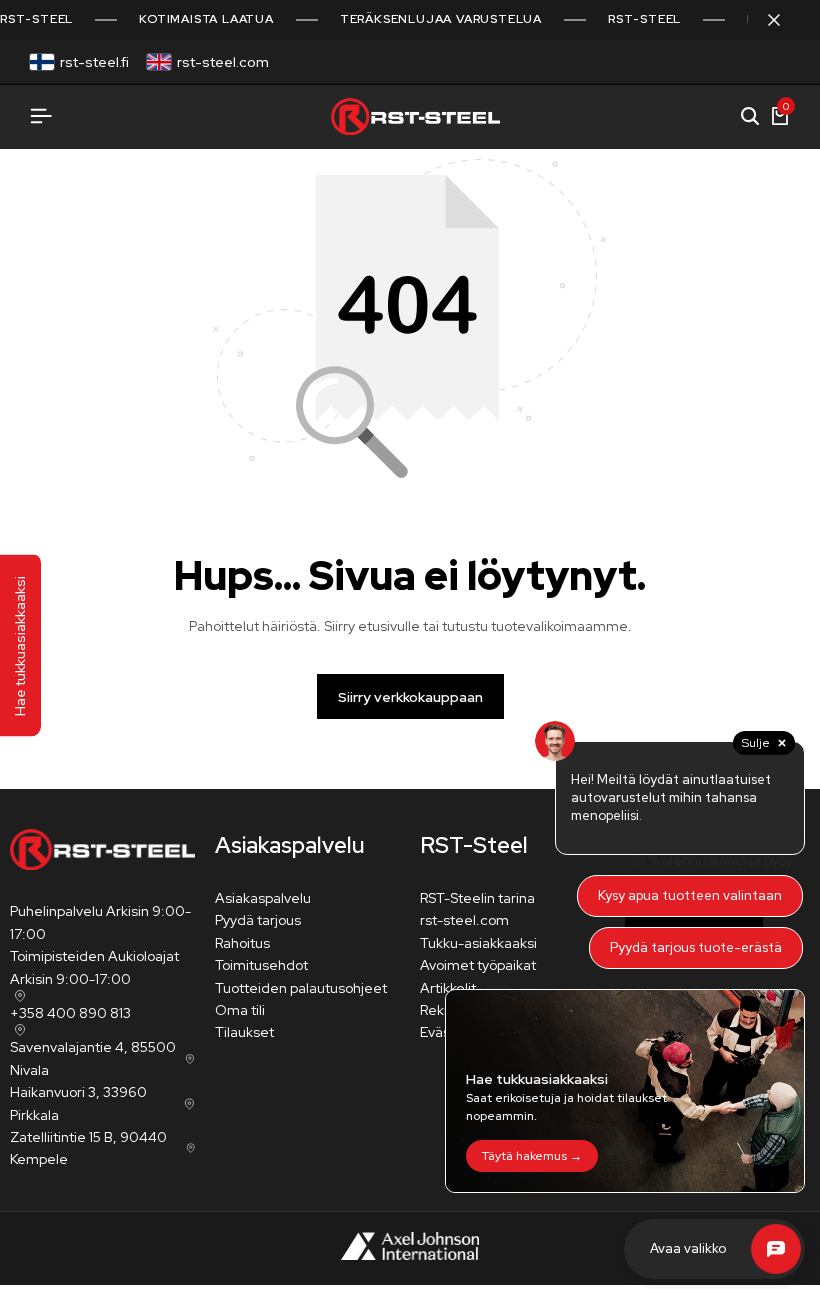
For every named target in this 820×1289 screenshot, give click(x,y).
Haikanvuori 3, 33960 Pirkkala (78, 1103)
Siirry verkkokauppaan (410, 697)
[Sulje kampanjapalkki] (784, 20)
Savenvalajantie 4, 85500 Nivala (93, 1058)
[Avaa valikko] (41, 116)
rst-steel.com (223, 62)
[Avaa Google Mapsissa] (18, 996)
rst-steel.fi (94, 62)
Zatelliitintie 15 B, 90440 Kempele (88, 1148)
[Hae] (750, 117)
